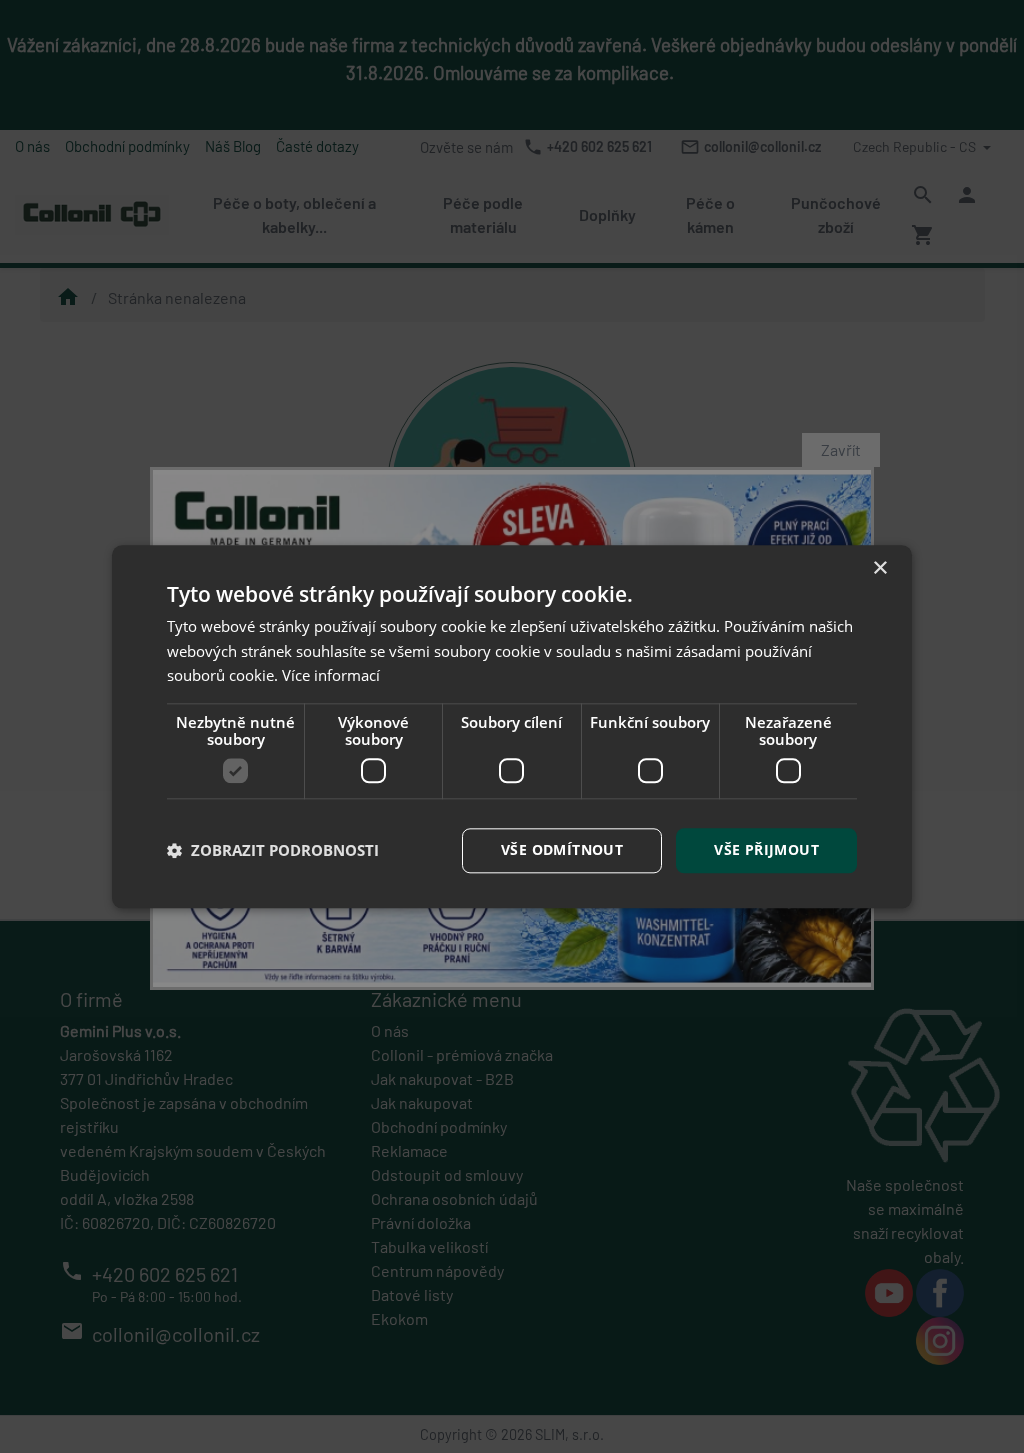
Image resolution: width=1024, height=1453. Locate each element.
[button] (273, 851)
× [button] (879, 568)
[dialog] (512, 726)
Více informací (331, 676)
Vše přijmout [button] (766, 849)
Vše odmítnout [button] (562, 849)
